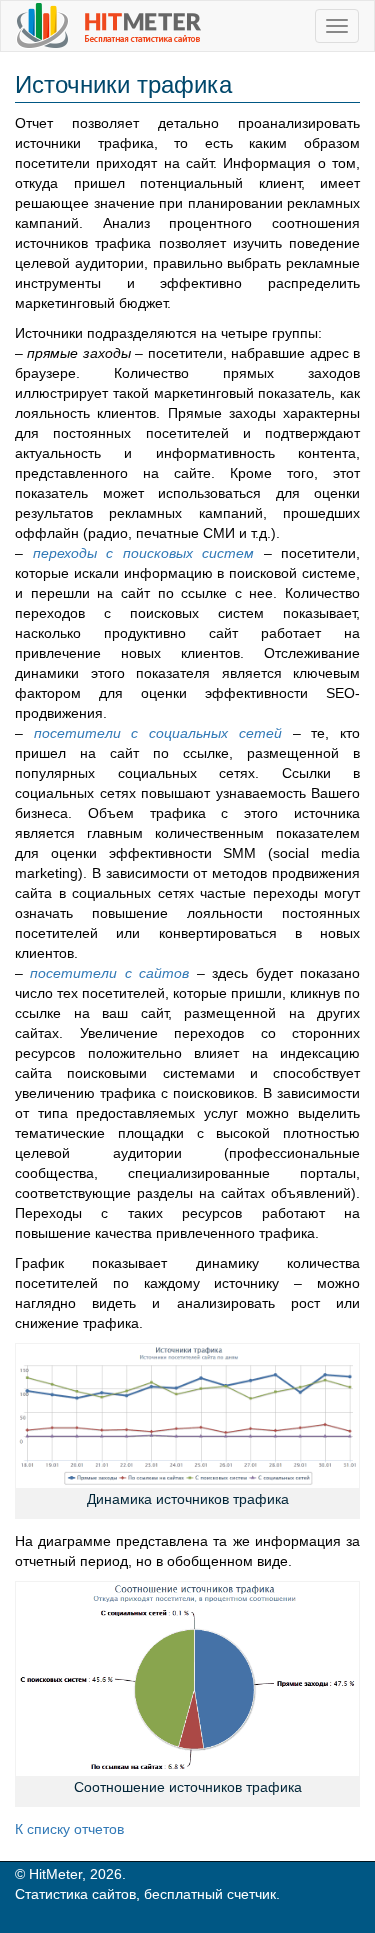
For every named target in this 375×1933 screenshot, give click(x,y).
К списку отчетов (69, 1829)
